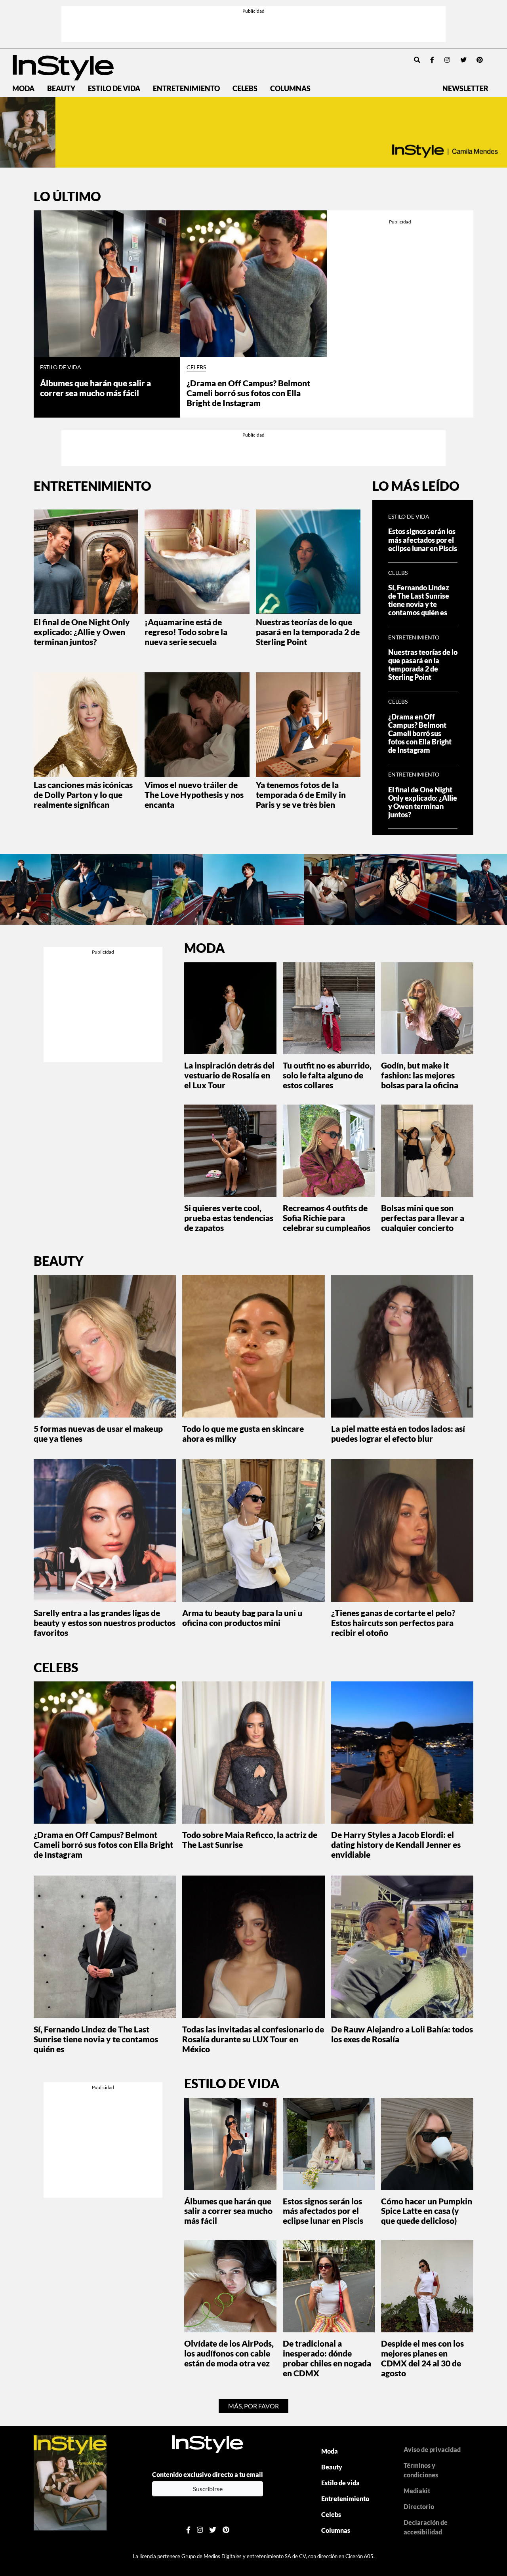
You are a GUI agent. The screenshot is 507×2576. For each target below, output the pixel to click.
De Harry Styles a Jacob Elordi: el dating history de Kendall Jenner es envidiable (396, 1844)
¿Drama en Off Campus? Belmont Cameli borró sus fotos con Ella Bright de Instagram (248, 393)
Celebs (245, 89)
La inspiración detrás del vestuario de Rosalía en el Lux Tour (229, 1075)
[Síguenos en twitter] (463, 60)
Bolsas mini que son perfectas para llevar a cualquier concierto (423, 1218)
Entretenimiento (186, 89)
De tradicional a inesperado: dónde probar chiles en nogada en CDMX (327, 2358)
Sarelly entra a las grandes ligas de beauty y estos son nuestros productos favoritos (105, 1623)
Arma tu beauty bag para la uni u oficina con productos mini (242, 1618)
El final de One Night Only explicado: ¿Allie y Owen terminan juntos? (82, 632)
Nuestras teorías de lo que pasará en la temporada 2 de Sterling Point (308, 632)
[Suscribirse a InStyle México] (70, 2482)
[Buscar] (417, 60)
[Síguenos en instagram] (447, 60)
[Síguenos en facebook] (432, 60)
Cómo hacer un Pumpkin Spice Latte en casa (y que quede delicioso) (427, 2211)
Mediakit (417, 2491)
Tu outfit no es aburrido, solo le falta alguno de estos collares (327, 1075)
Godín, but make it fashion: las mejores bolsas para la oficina (420, 1075)
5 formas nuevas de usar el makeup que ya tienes (98, 1433)
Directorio (419, 2506)
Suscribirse (208, 2489)
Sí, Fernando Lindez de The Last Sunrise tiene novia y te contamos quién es (419, 600)
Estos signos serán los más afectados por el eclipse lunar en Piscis (423, 540)
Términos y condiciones (421, 2470)
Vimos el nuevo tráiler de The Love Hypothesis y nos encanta (194, 795)
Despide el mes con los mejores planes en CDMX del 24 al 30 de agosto (422, 2358)
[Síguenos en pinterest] (480, 60)
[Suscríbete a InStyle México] (253, 132)
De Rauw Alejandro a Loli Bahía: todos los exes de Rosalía (402, 2034)
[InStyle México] (63, 67)
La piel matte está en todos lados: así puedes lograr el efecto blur (398, 1433)
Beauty (61, 89)
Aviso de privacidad (432, 2449)
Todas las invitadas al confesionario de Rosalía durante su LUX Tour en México (253, 2039)
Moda (23, 89)
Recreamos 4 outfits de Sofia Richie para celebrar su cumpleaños (327, 1218)
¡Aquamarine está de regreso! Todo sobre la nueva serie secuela (186, 632)
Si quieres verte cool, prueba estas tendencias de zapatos (229, 1218)
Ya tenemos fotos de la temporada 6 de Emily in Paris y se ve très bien (301, 795)
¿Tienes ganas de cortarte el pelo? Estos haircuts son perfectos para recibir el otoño (393, 1623)
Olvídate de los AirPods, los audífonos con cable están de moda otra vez (229, 2353)
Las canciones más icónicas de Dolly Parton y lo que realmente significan (83, 795)
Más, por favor (253, 2406)
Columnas (290, 89)
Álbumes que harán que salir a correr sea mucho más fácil (95, 388)
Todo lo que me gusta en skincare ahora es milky (243, 1433)
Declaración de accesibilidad (426, 2527)
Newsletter (465, 89)
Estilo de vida (114, 89)
